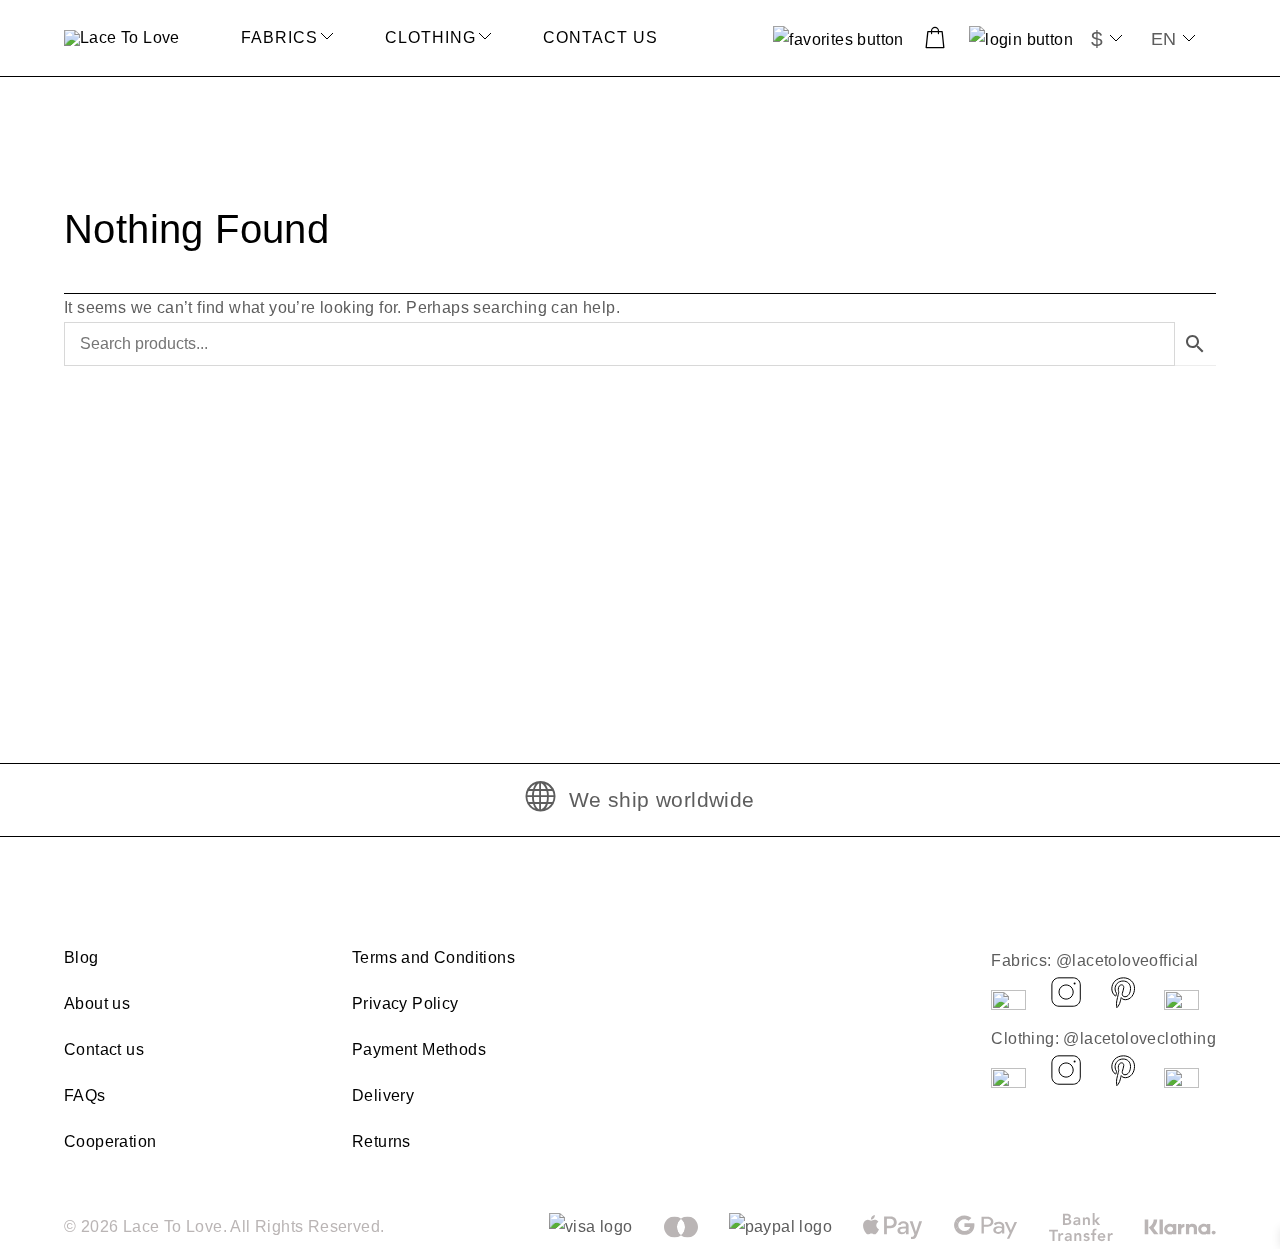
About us (97, 1003)
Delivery (383, 1095)
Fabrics (279, 37)
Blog (81, 957)
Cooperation (110, 1141)
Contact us (600, 37)
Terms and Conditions (433, 957)
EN (1163, 39)
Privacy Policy (405, 1003)
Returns (381, 1141)
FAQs (85, 1095)
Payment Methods (419, 1049)
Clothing (430, 37)
